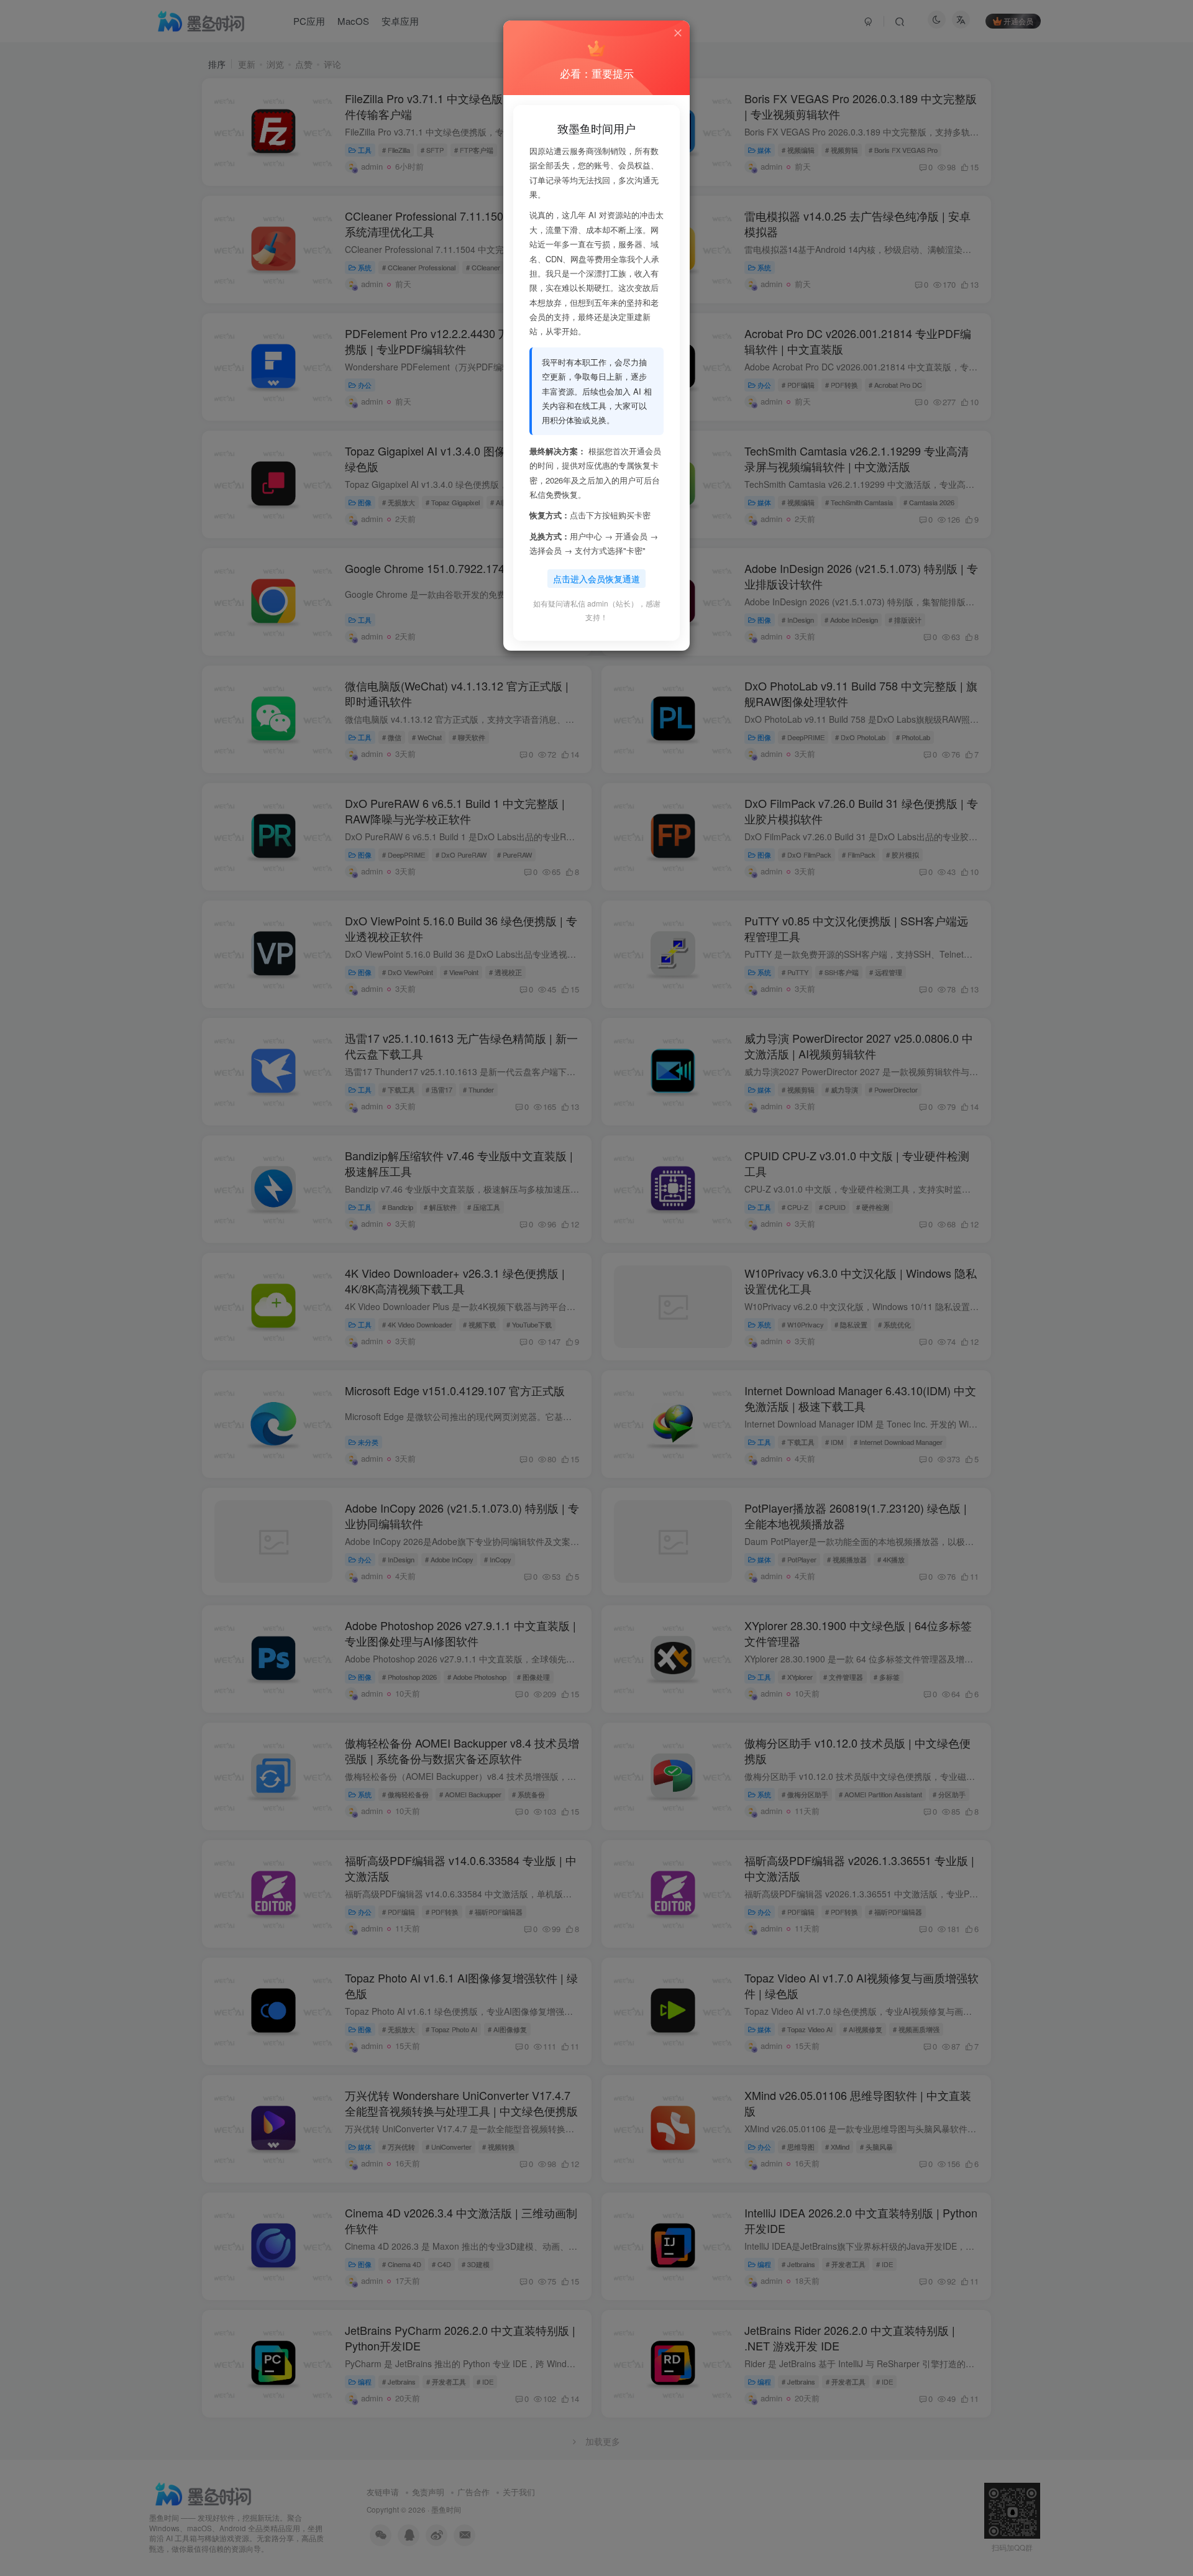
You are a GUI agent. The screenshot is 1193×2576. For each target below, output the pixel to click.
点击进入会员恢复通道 (596, 579)
